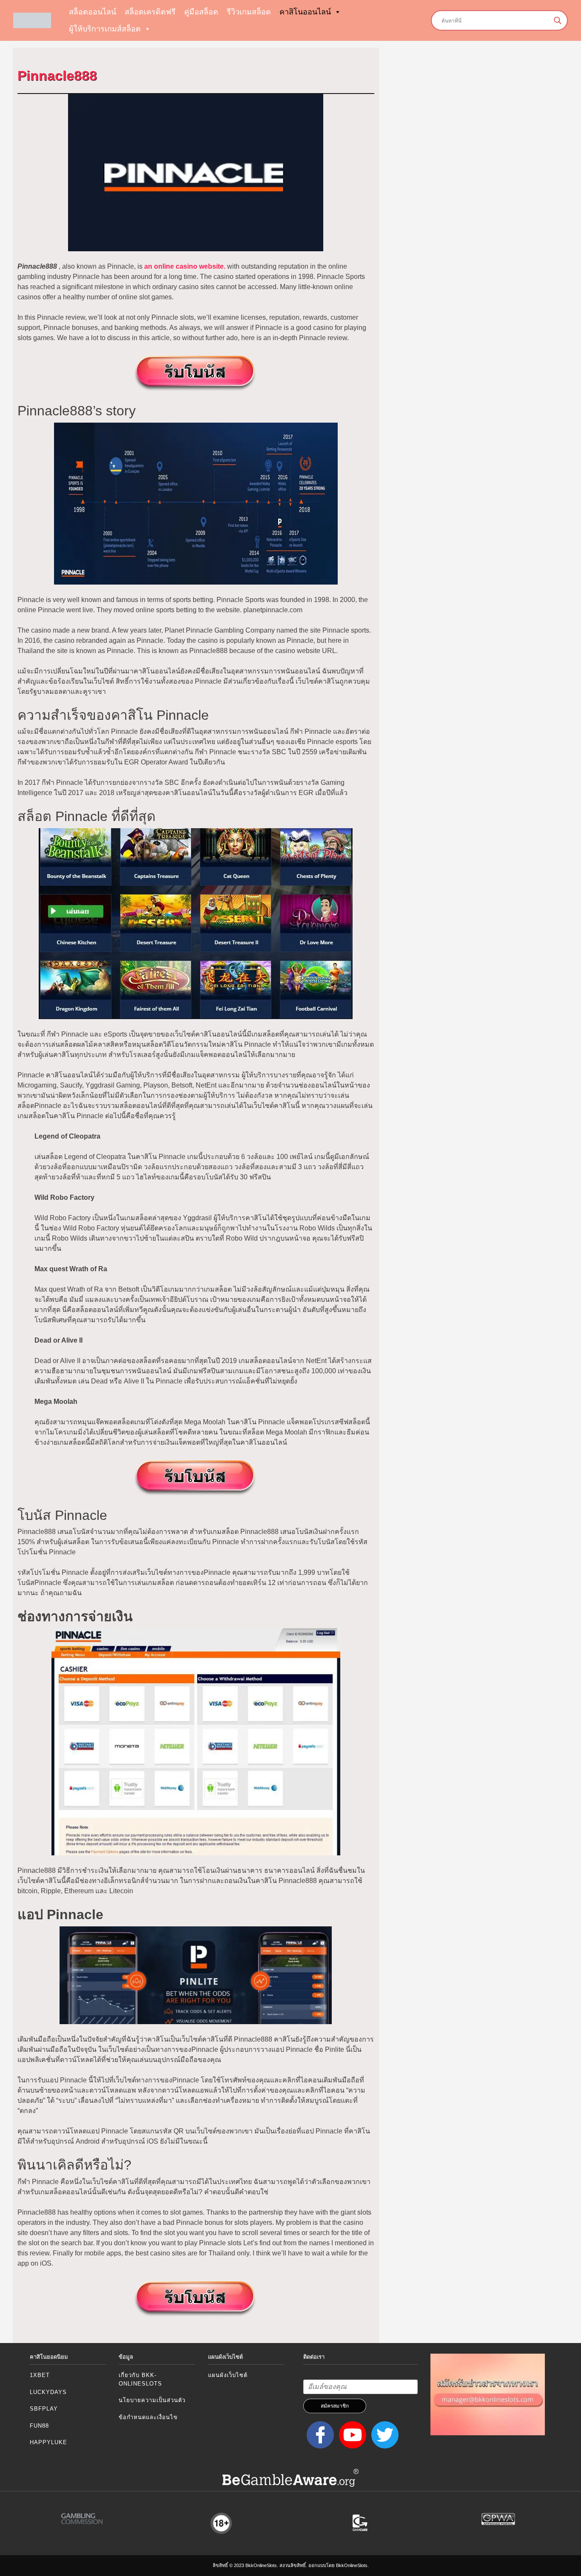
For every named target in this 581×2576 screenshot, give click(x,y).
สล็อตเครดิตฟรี (150, 12)
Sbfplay (44, 2409)
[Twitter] (383, 2435)
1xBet (40, 2375)
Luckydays (48, 2392)
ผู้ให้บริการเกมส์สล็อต (105, 29)
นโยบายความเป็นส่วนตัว (152, 2400)
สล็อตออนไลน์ (93, 12)
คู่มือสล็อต (201, 12)
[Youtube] (351, 2435)
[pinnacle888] (196, 373)
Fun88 (39, 2426)
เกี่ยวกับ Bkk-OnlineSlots (140, 2379)
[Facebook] (319, 2435)
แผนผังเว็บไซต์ (228, 2375)
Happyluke (48, 2442)
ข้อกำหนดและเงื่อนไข (148, 2417)
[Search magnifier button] (558, 20)
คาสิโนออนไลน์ (305, 12)
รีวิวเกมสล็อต (249, 12)
